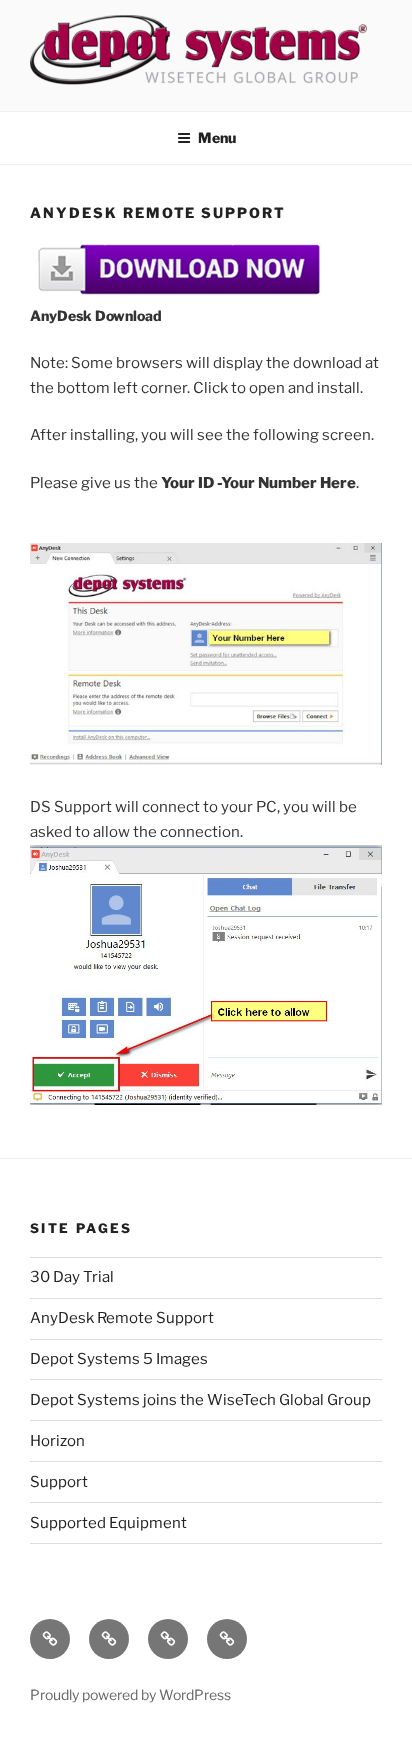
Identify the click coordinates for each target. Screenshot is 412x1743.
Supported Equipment (108, 1523)
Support (59, 1482)
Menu (217, 137)
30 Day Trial (72, 1277)
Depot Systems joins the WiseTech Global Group (200, 1400)
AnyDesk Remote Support (122, 1318)
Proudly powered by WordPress (130, 1694)
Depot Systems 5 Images (119, 1359)
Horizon (57, 1441)
